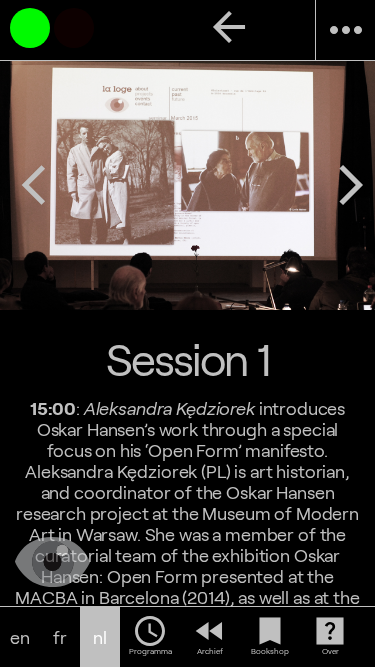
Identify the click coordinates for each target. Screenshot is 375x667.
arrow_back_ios (34, 185)
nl (100, 637)
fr (60, 637)
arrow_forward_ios (351, 185)
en (20, 637)
